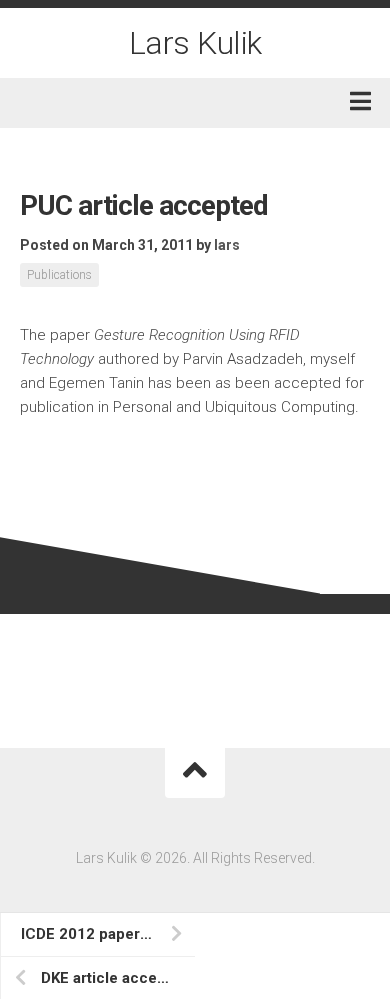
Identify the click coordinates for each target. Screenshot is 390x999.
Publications (59, 275)
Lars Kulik (195, 43)
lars (227, 245)
